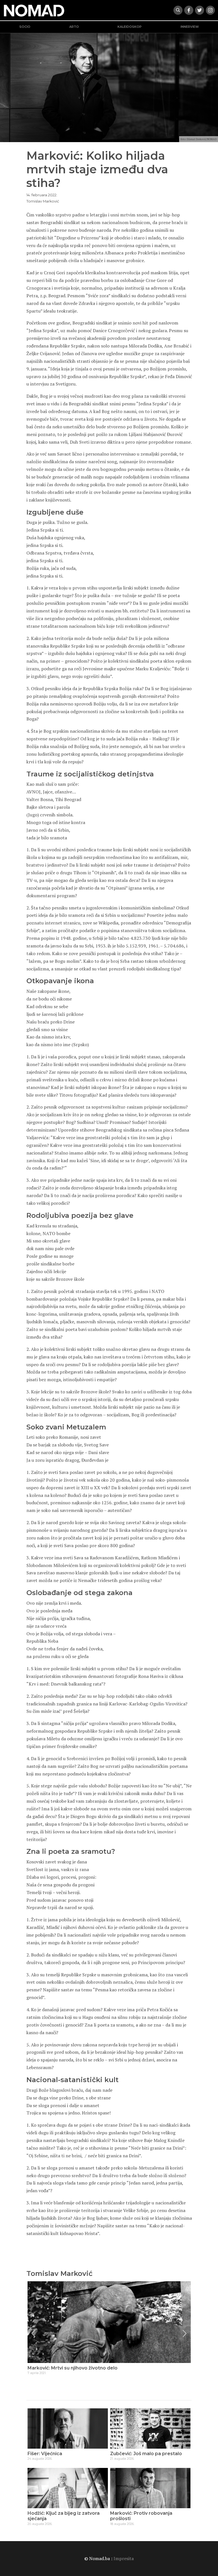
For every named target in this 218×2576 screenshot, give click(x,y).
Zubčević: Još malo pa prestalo (146, 2454)
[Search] (178, 10)
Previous (33, 2333)
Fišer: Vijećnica (45, 2454)
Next (185, 2333)
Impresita (124, 2558)
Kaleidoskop (130, 27)
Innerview (190, 27)
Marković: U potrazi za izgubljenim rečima (76, 2368)
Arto (74, 27)
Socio (25, 27)
